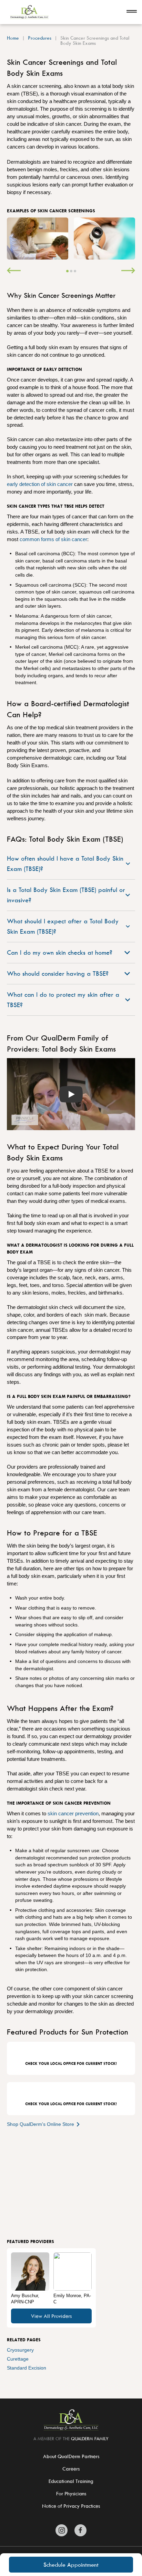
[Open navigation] (132, 12)
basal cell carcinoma (65, 561)
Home (13, 38)
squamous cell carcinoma (107, 592)
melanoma (27, 623)
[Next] (128, 271)
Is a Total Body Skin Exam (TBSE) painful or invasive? (66, 895)
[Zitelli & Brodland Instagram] (62, 2530)
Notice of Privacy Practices (71, 2506)
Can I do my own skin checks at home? (60, 952)
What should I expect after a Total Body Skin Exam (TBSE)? (63, 926)
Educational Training (71, 2481)
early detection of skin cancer (40, 484)
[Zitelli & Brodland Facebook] (80, 2530)
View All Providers (51, 2316)
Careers (71, 2469)
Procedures (40, 38)
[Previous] (14, 271)
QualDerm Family (90, 2438)
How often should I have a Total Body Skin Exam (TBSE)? (65, 864)
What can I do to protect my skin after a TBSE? (63, 1000)
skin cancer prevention (73, 1813)
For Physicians (71, 2493)
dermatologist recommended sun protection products (73, 1858)
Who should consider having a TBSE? (58, 973)
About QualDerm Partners (71, 2456)
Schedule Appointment (71, 2565)
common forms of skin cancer (53, 539)
